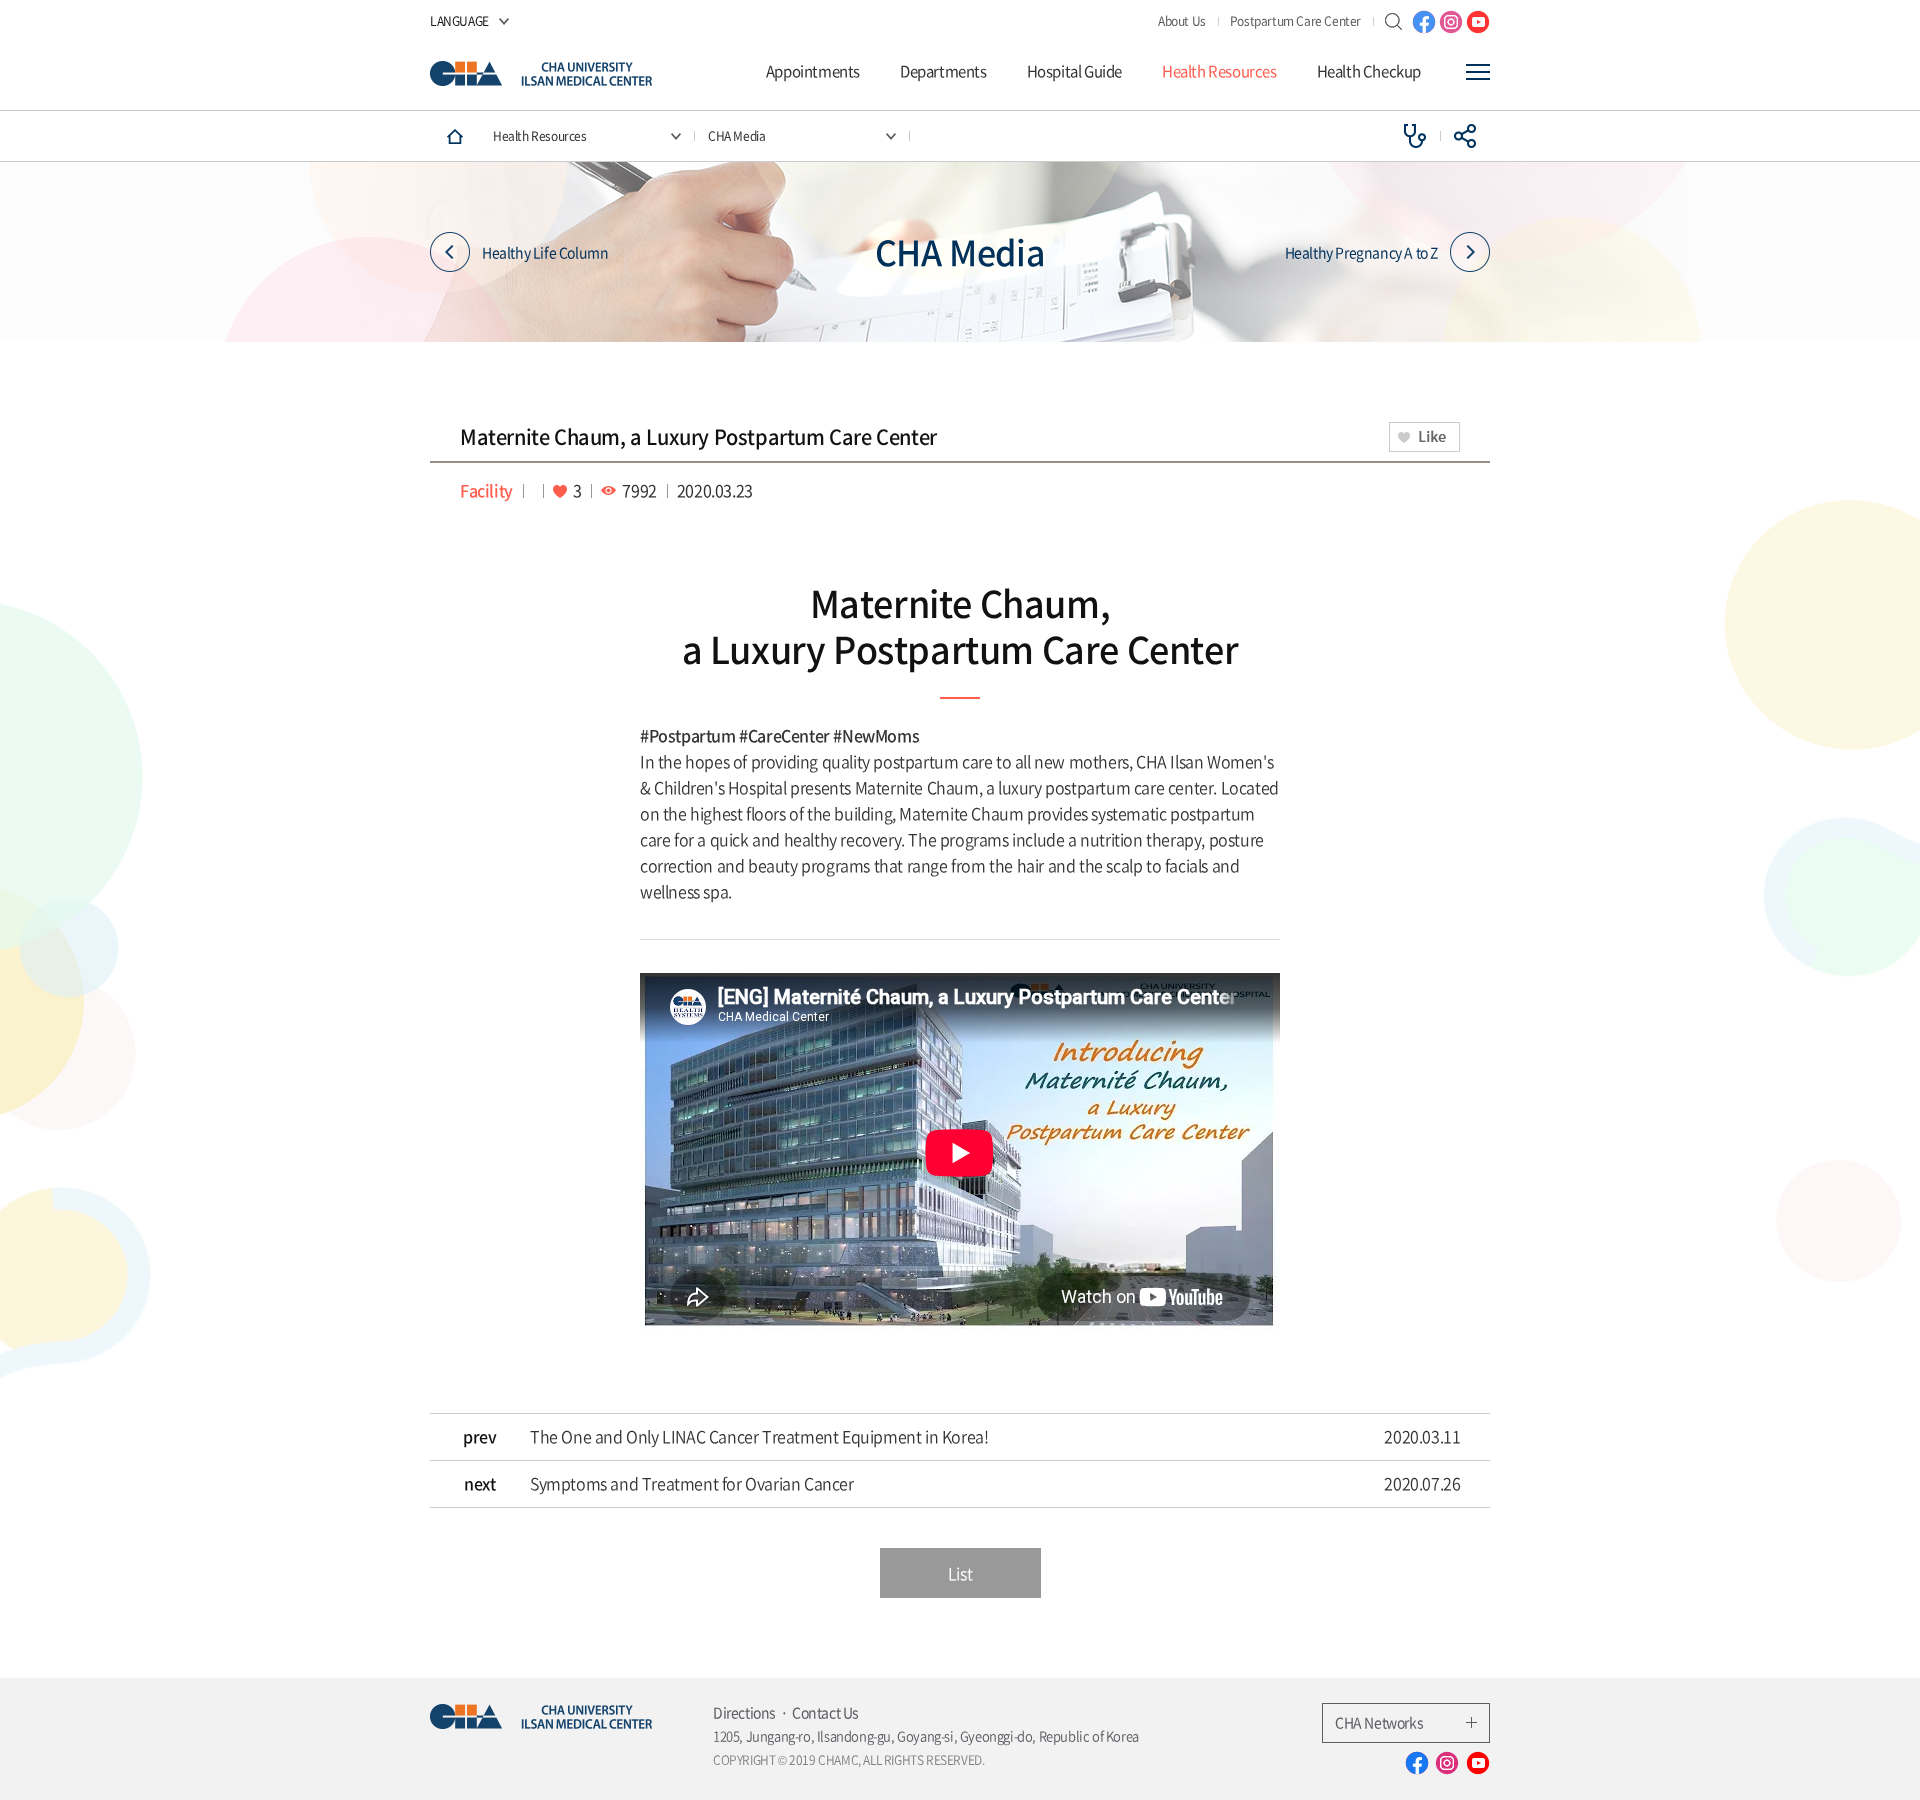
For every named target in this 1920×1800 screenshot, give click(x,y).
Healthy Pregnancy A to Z (1361, 252)
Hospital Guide (1074, 71)
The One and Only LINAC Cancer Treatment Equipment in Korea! (759, 1437)
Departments (943, 71)
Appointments (813, 71)
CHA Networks (1379, 1722)
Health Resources (1219, 71)
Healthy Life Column (545, 252)
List (960, 1573)
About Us (1182, 21)
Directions (744, 1712)
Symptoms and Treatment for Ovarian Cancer (692, 1484)
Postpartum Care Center (1295, 21)
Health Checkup (1369, 71)
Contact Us (825, 1712)
